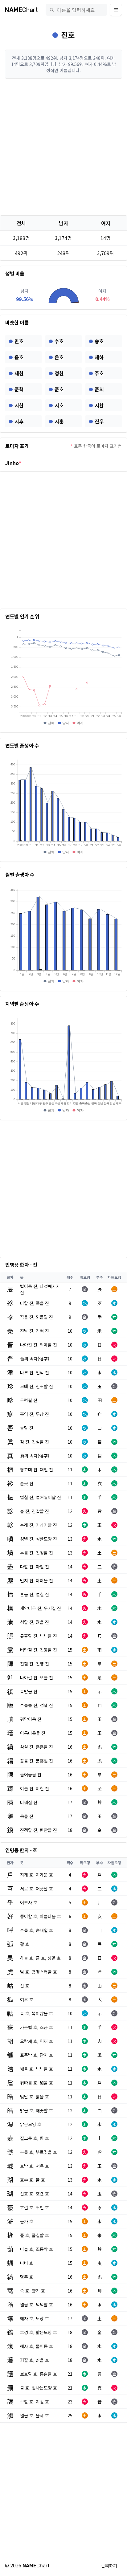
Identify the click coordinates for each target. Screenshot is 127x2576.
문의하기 (109, 2566)
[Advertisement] (63, 147)
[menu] (116, 10)
